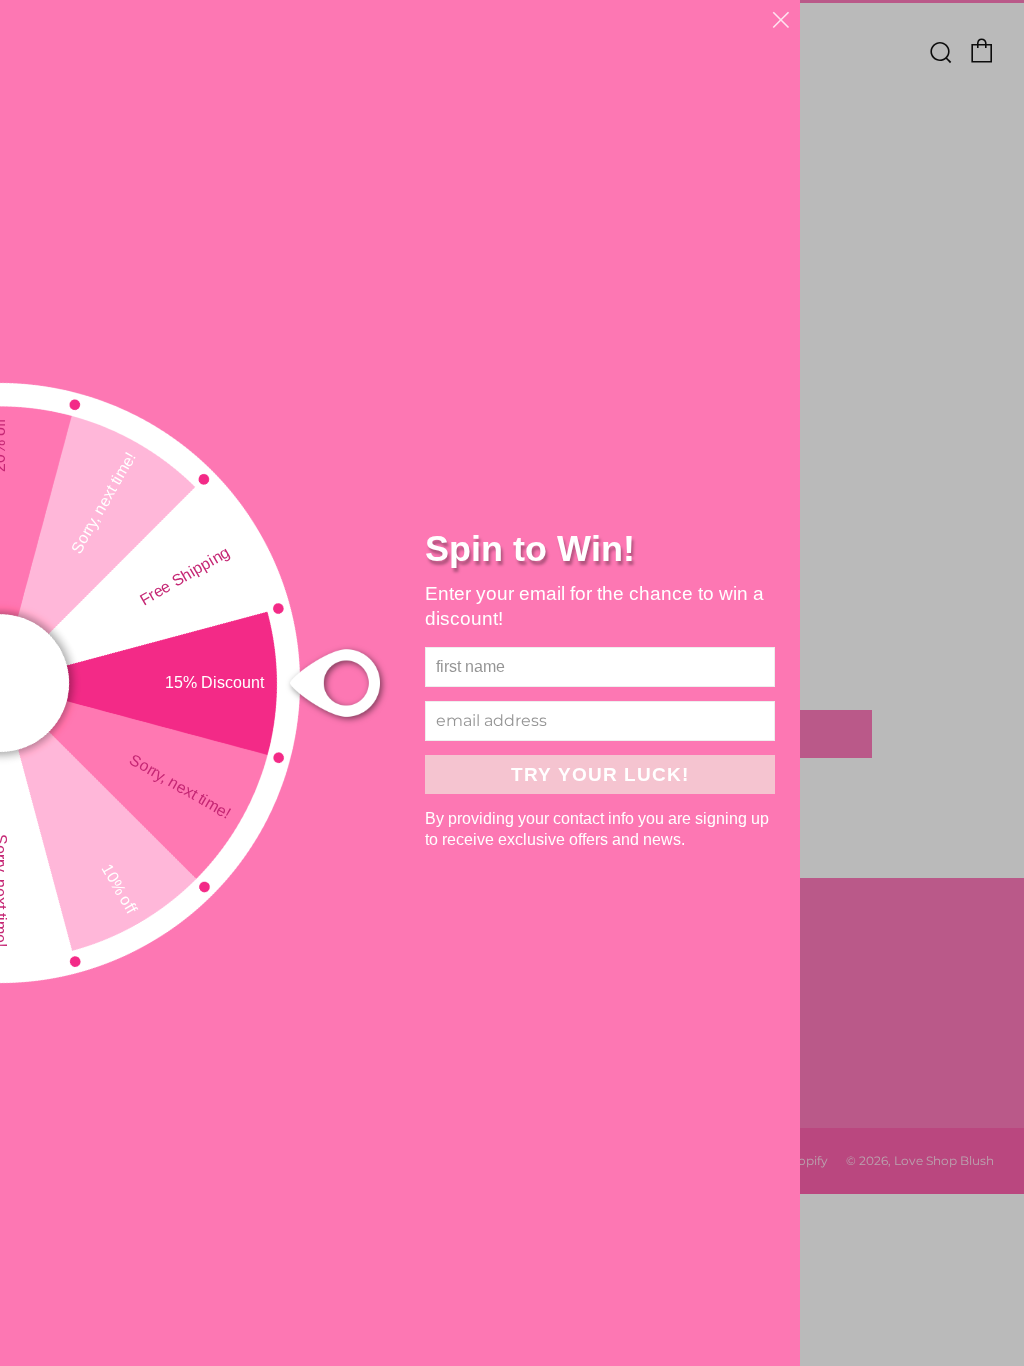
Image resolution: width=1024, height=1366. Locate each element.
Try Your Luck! (600, 774)
